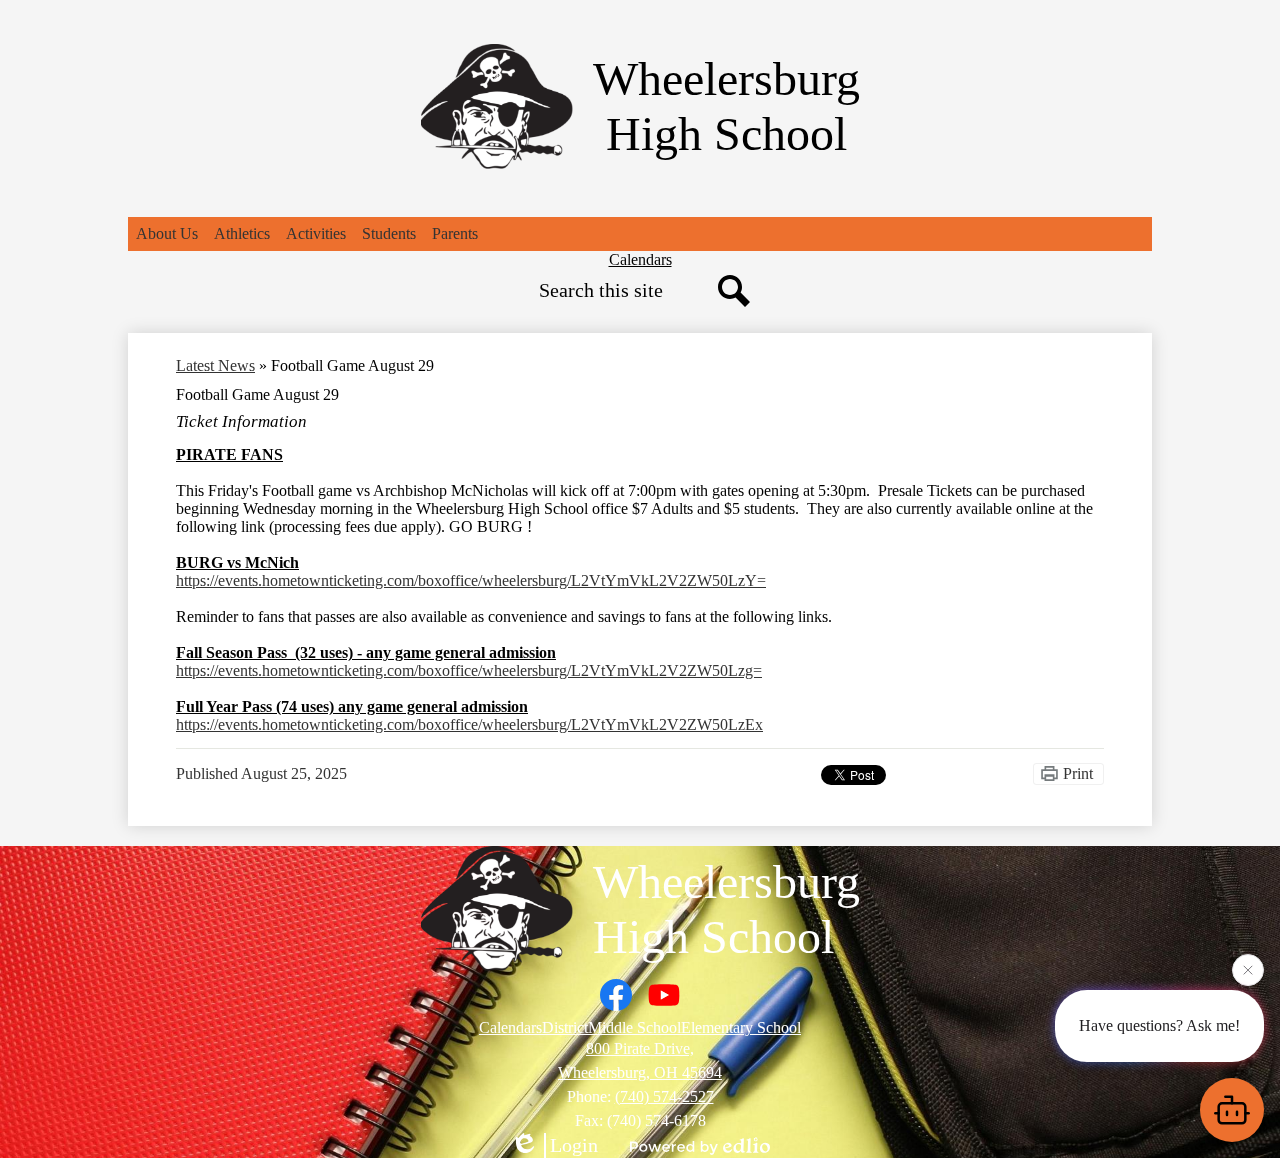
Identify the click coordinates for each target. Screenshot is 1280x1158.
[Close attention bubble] (1248, 972)
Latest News (215, 365)
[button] (167, 234)
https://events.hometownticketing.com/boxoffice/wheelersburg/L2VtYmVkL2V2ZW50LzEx (469, 724)
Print (1078, 773)
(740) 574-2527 (664, 1096)
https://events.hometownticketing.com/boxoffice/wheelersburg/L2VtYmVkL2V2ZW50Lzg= (469, 670)
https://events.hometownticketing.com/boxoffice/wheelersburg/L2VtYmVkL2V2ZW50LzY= (471, 580)
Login (574, 1145)
